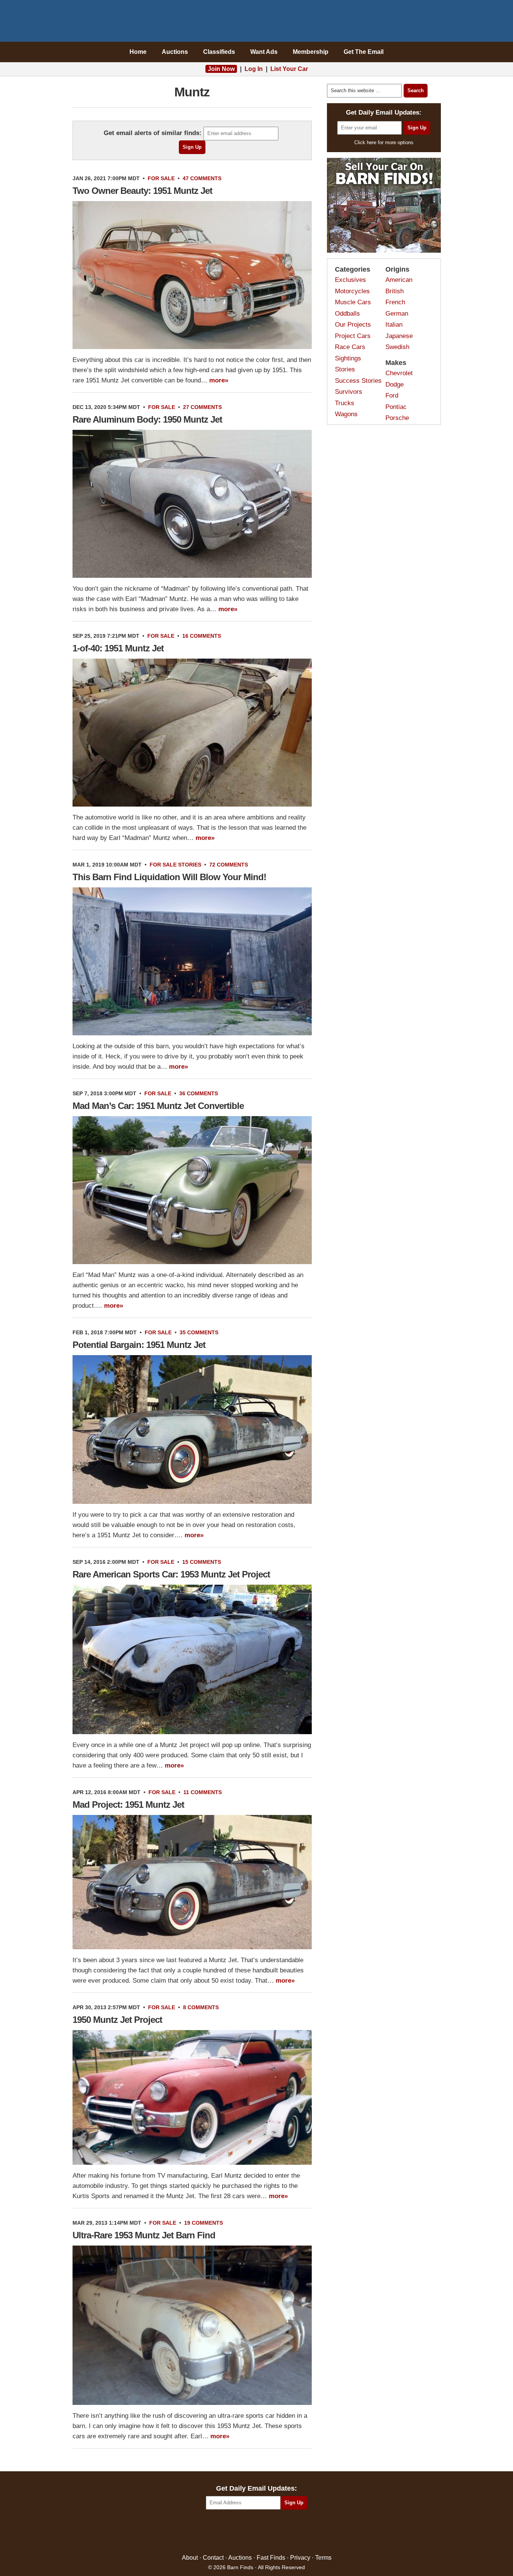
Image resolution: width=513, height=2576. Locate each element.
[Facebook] (224, 2532)
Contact (213, 2558)
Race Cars (350, 347)
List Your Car (289, 69)
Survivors (349, 392)
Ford (392, 396)
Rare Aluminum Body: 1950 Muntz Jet (147, 419)
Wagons (346, 414)
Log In (254, 69)
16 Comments (202, 636)
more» (219, 380)
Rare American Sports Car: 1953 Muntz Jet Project (171, 1574)
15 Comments (202, 1562)
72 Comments (229, 865)
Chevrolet (399, 373)
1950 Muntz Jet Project (117, 2020)
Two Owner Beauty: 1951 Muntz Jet (142, 191)
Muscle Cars (353, 302)
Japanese (399, 336)
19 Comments (204, 2223)
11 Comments (203, 1792)
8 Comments (201, 2007)
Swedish (397, 347)
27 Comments (202, 407)
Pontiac (396, 407)
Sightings (348, 358)
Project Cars (353, 336)
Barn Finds (256, 23)
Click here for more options (384, 142)
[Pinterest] (256, 2532)
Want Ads (264, 52)
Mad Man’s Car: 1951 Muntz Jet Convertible (158, 1106)
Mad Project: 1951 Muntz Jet (128, 1805)
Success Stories (358, 381)
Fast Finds (271, 2558)
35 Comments (199, 1332)
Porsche (397, 418)
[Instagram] (273, 2532)
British (395, 291)
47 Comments (202, 178)
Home (138, 52)
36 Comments (199, 1093)
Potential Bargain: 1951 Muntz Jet (139, 1345)
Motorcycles (352, 291)
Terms (323, 2558)
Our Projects (353, 325)
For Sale (161, 178)
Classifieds (219, 52)
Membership (311, 52)
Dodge (395, 385)
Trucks (345, 403)
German (397, 314)
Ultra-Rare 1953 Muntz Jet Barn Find (144, 2235)
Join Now (221, 69)
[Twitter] (240, 2532)
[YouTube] (289, 2532)
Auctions (175, 52)
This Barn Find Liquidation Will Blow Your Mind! (169, 877)
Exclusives (350, 280)
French (395, 302)
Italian (394, 325)
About (190, 2558)
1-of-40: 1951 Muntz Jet (118, 648)
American (399, 280)
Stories (190, 865)
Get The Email (364, 52)
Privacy (300, 2558)
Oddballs (347, 314)
